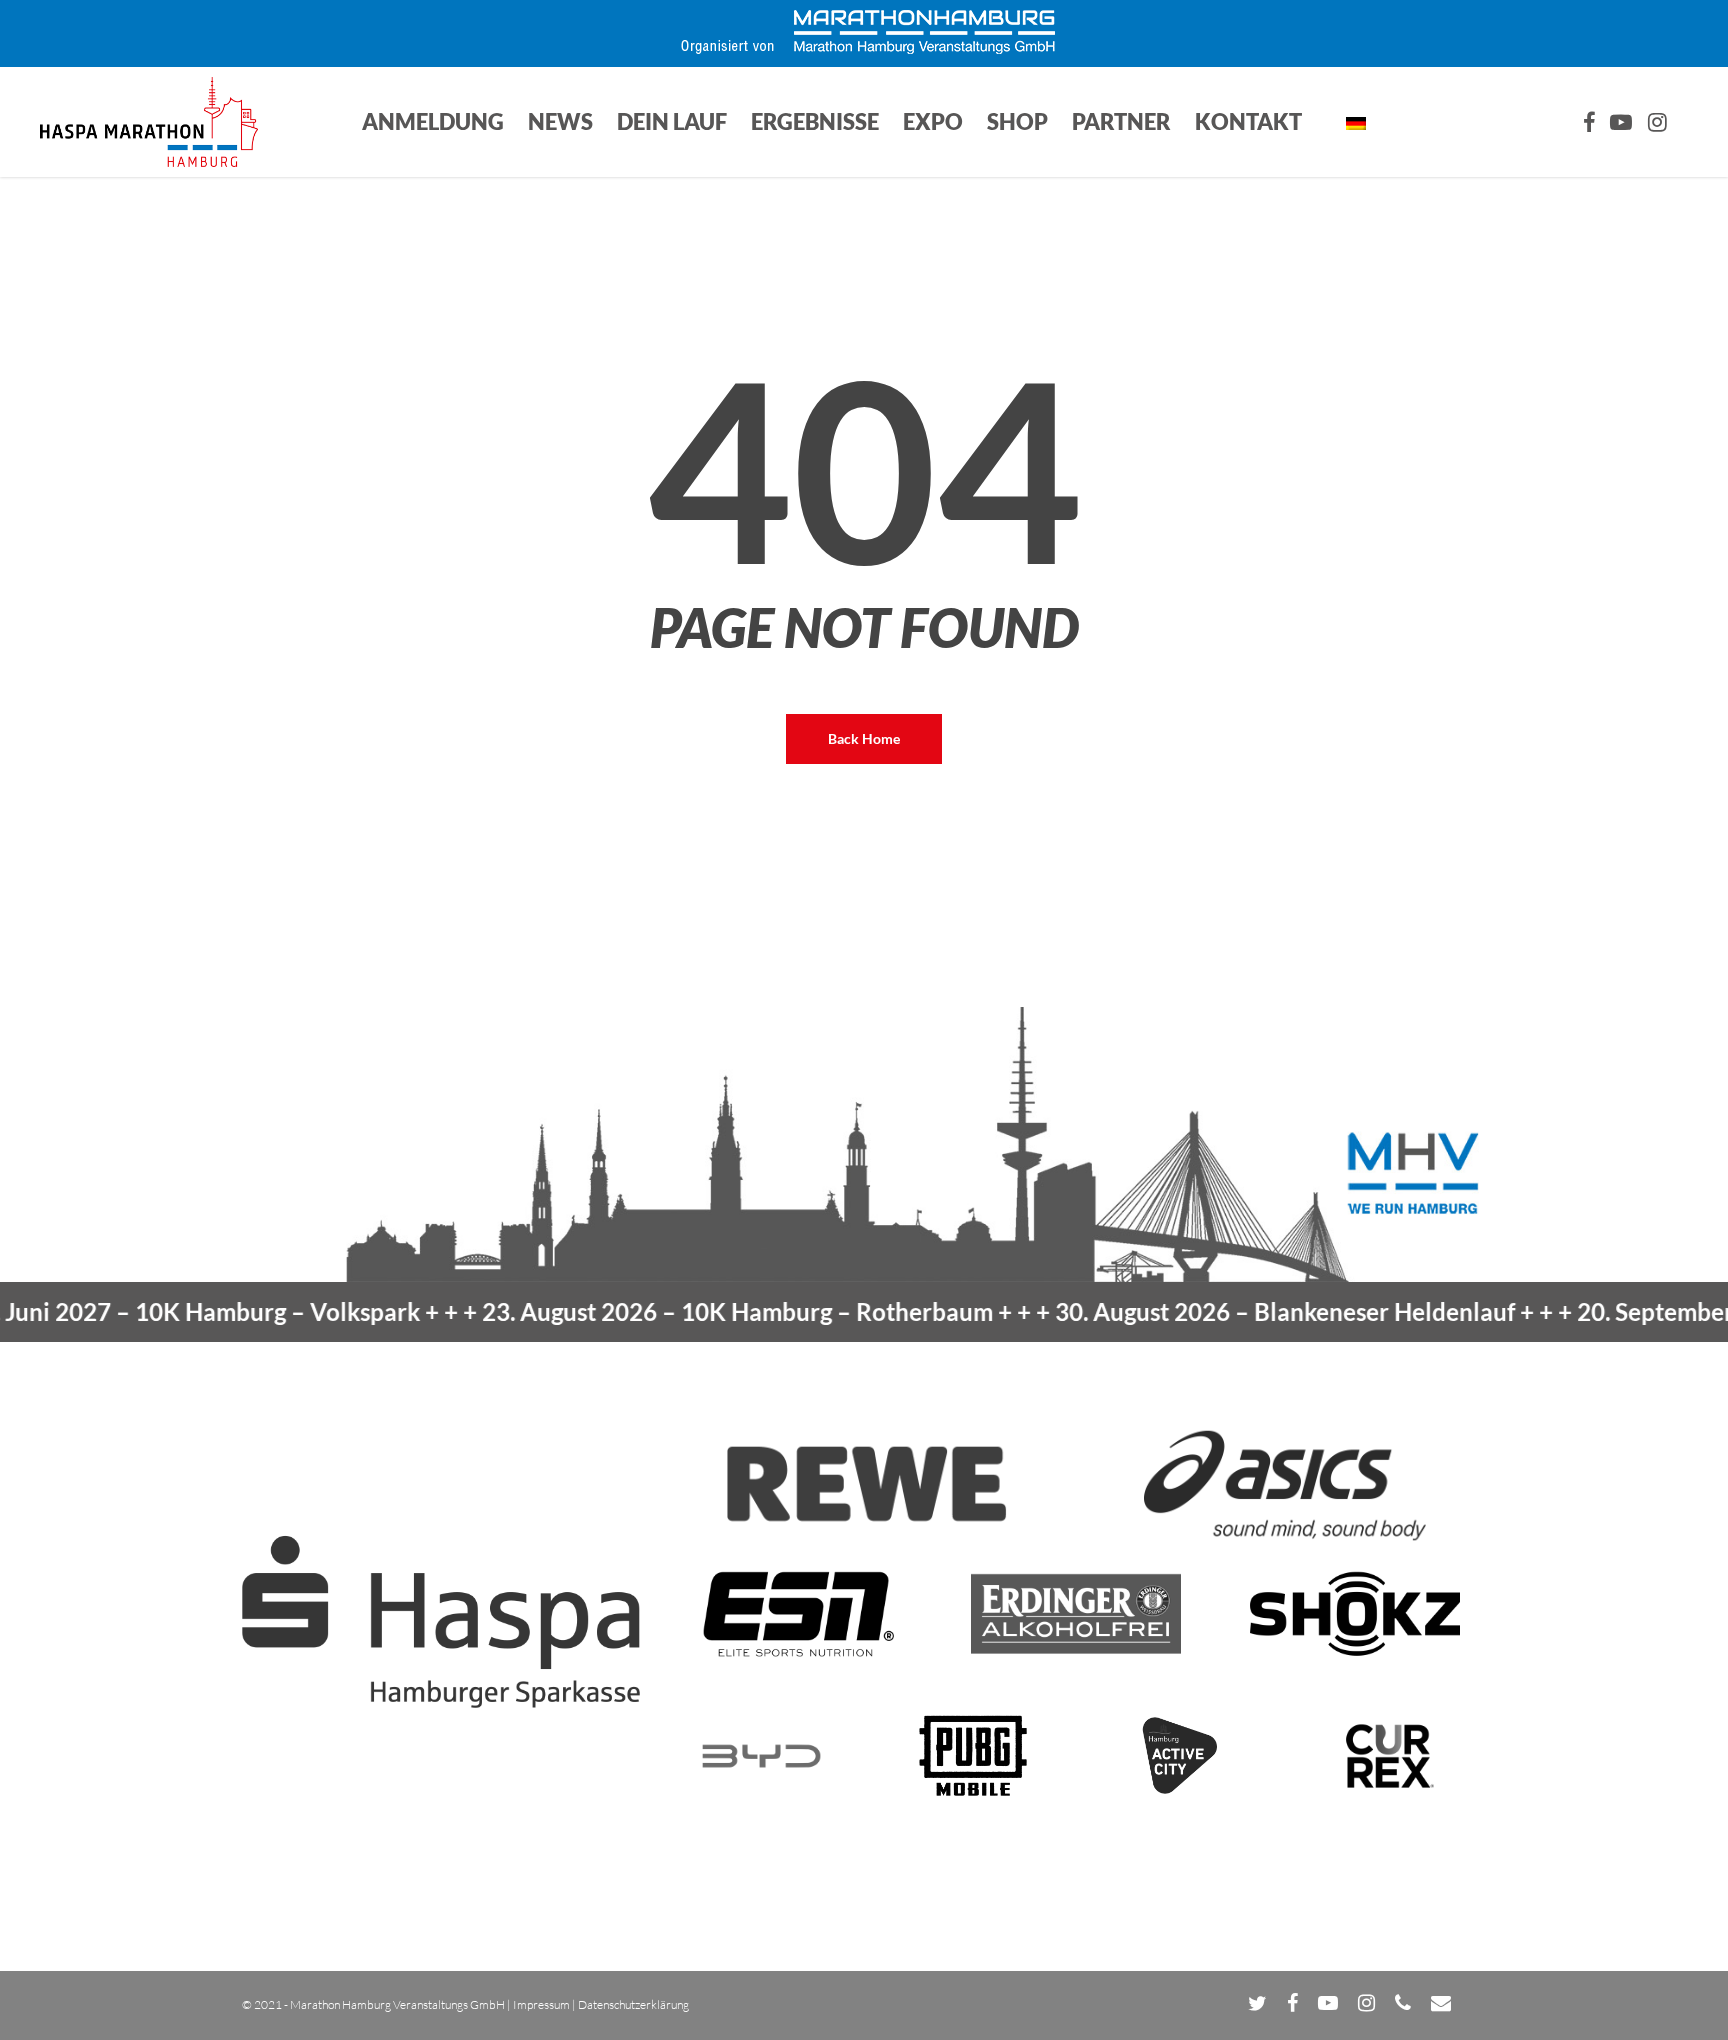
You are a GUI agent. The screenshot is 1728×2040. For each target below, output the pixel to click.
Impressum (541, 2004)
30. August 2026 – (1224, 1311)
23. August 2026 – (676, 1311)
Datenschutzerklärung (633, 2004)
